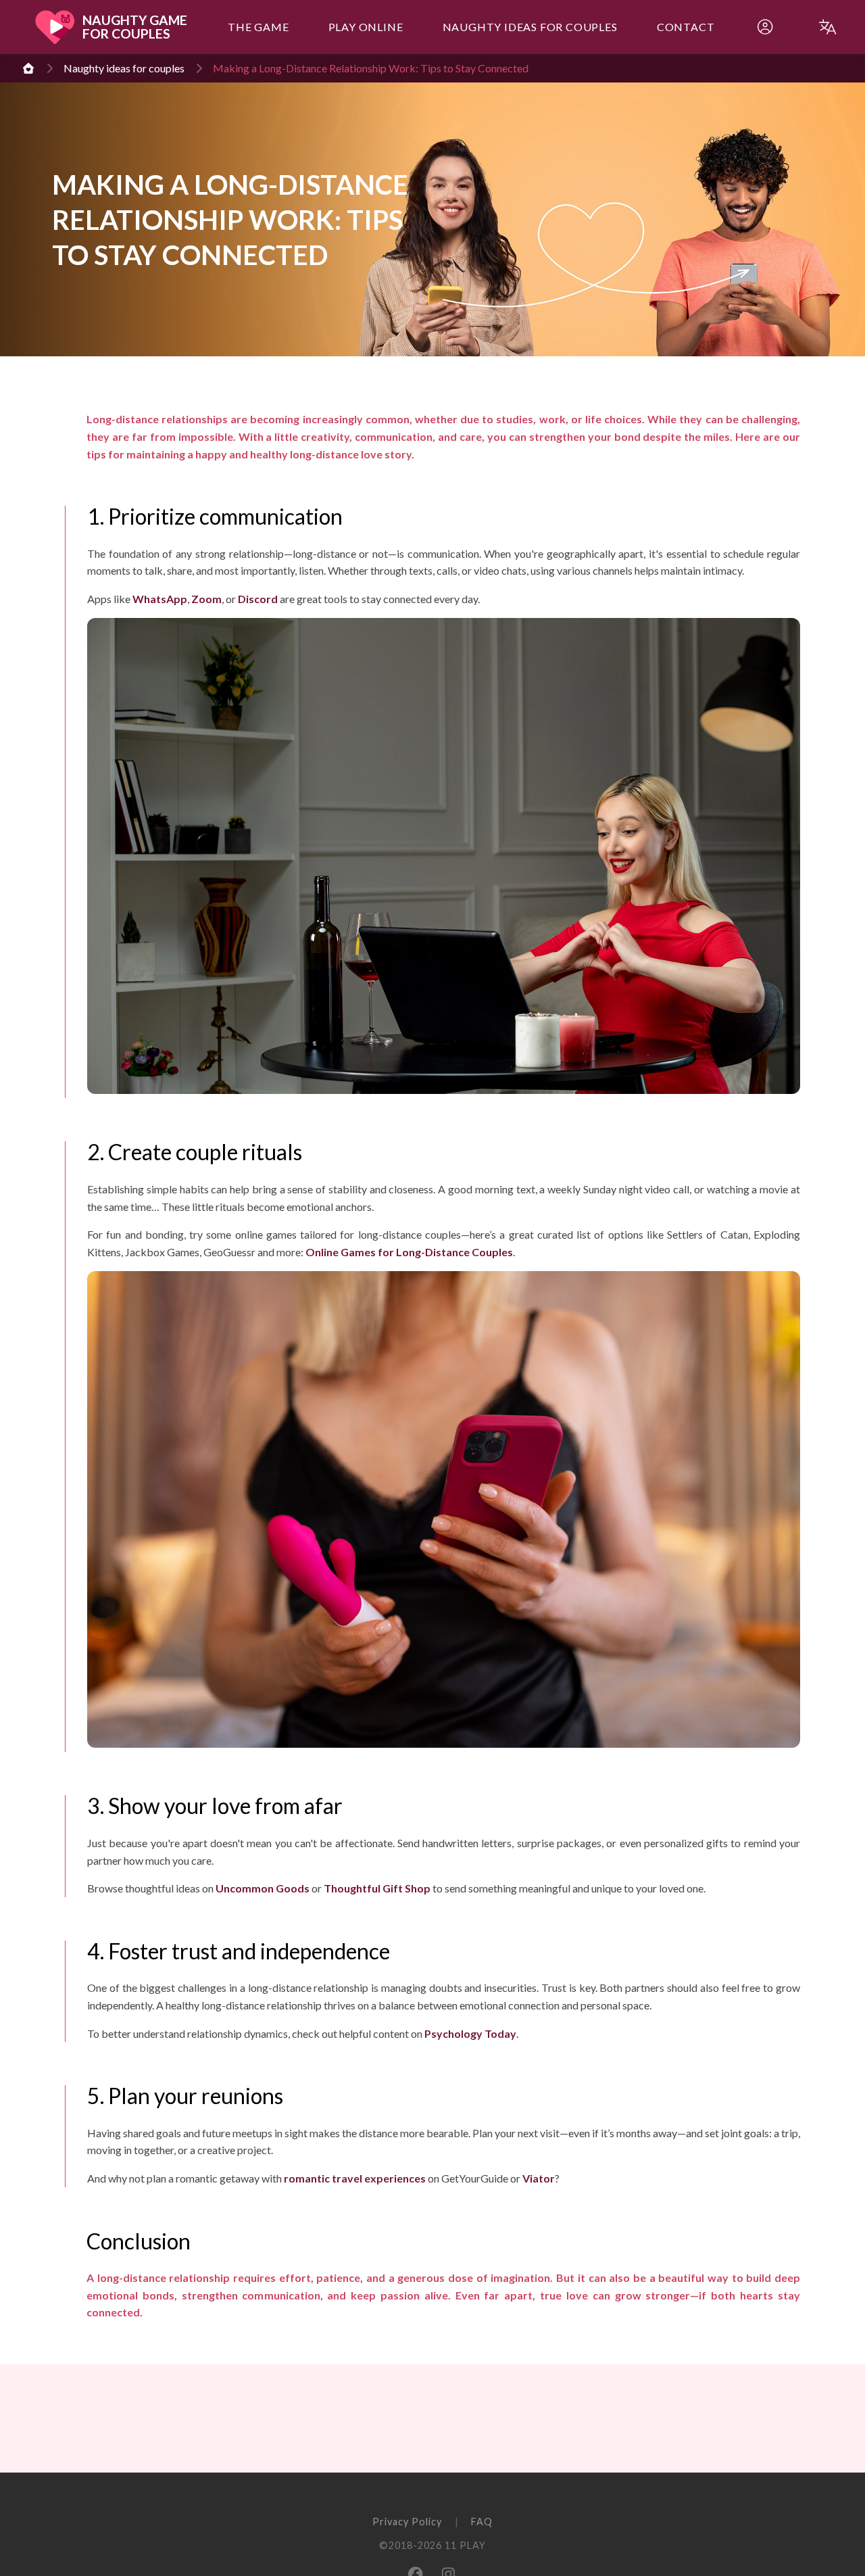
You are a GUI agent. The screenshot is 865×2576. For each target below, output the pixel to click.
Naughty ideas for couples (530, 27)
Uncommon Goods (263, 1888)
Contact (686, 27)
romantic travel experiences (355, 2178)
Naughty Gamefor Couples (135, 27)
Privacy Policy (407, 2522)
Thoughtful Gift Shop (377, 1888)
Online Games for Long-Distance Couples (409, 1252)
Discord (258, 599)
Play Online (366, 27)
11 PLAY (465, 2545)
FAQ (482, 2522)
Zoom (206, 599)
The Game (258, 27)
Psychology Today (470, 2033)
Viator (539, 2178)
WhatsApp (160, 599)
